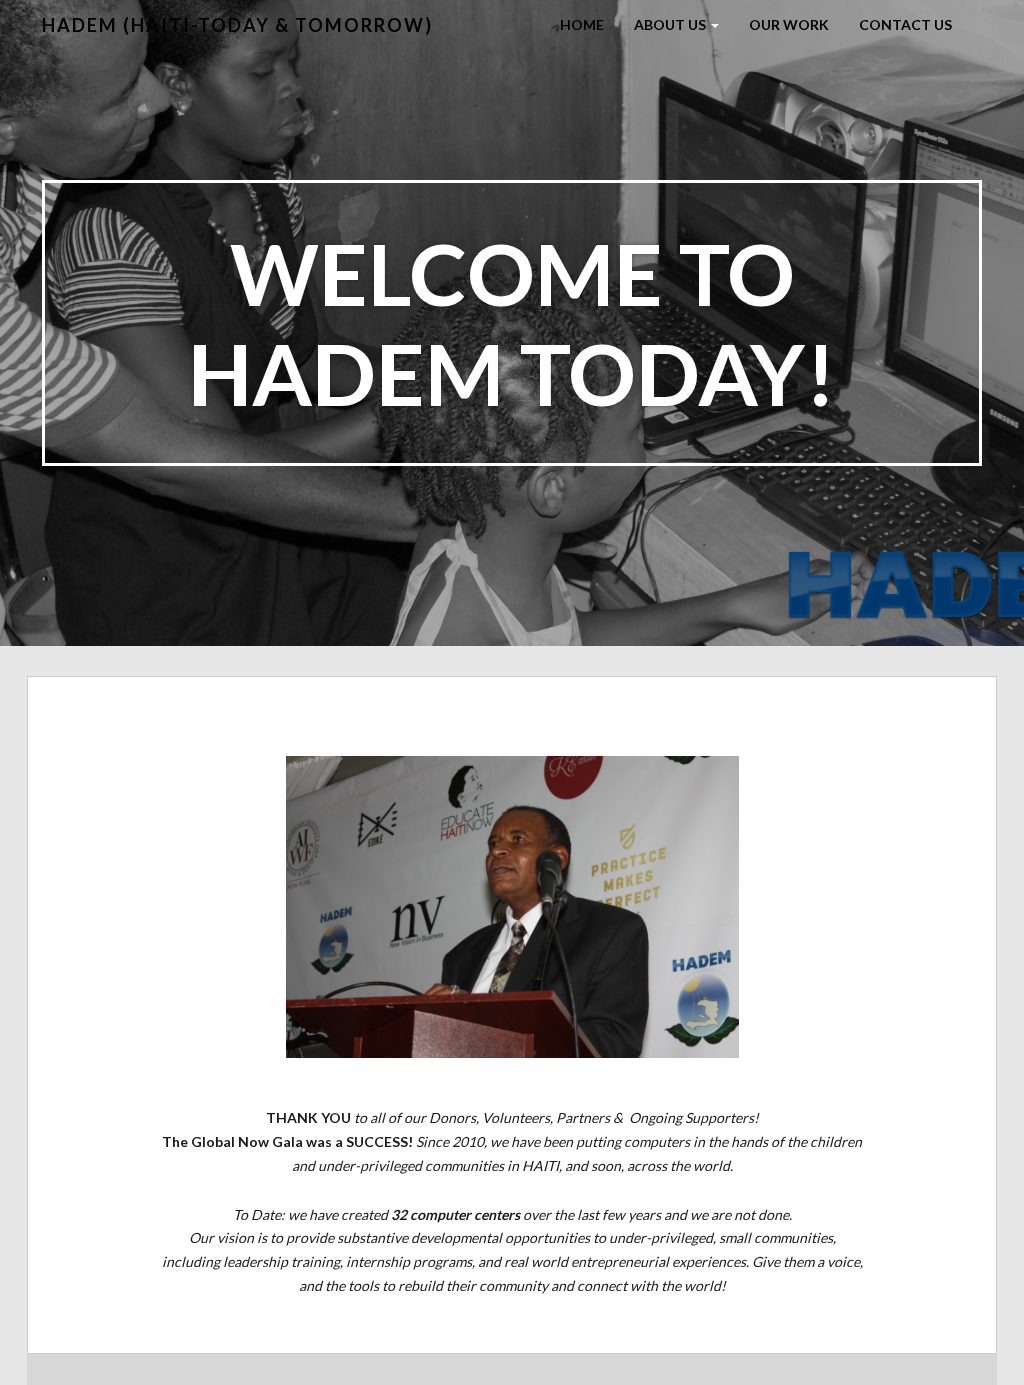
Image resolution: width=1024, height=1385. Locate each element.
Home (582, 24)
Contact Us (905, 24)
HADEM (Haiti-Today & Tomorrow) (237, 25)
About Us (671, 24)
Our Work (789, 24)
